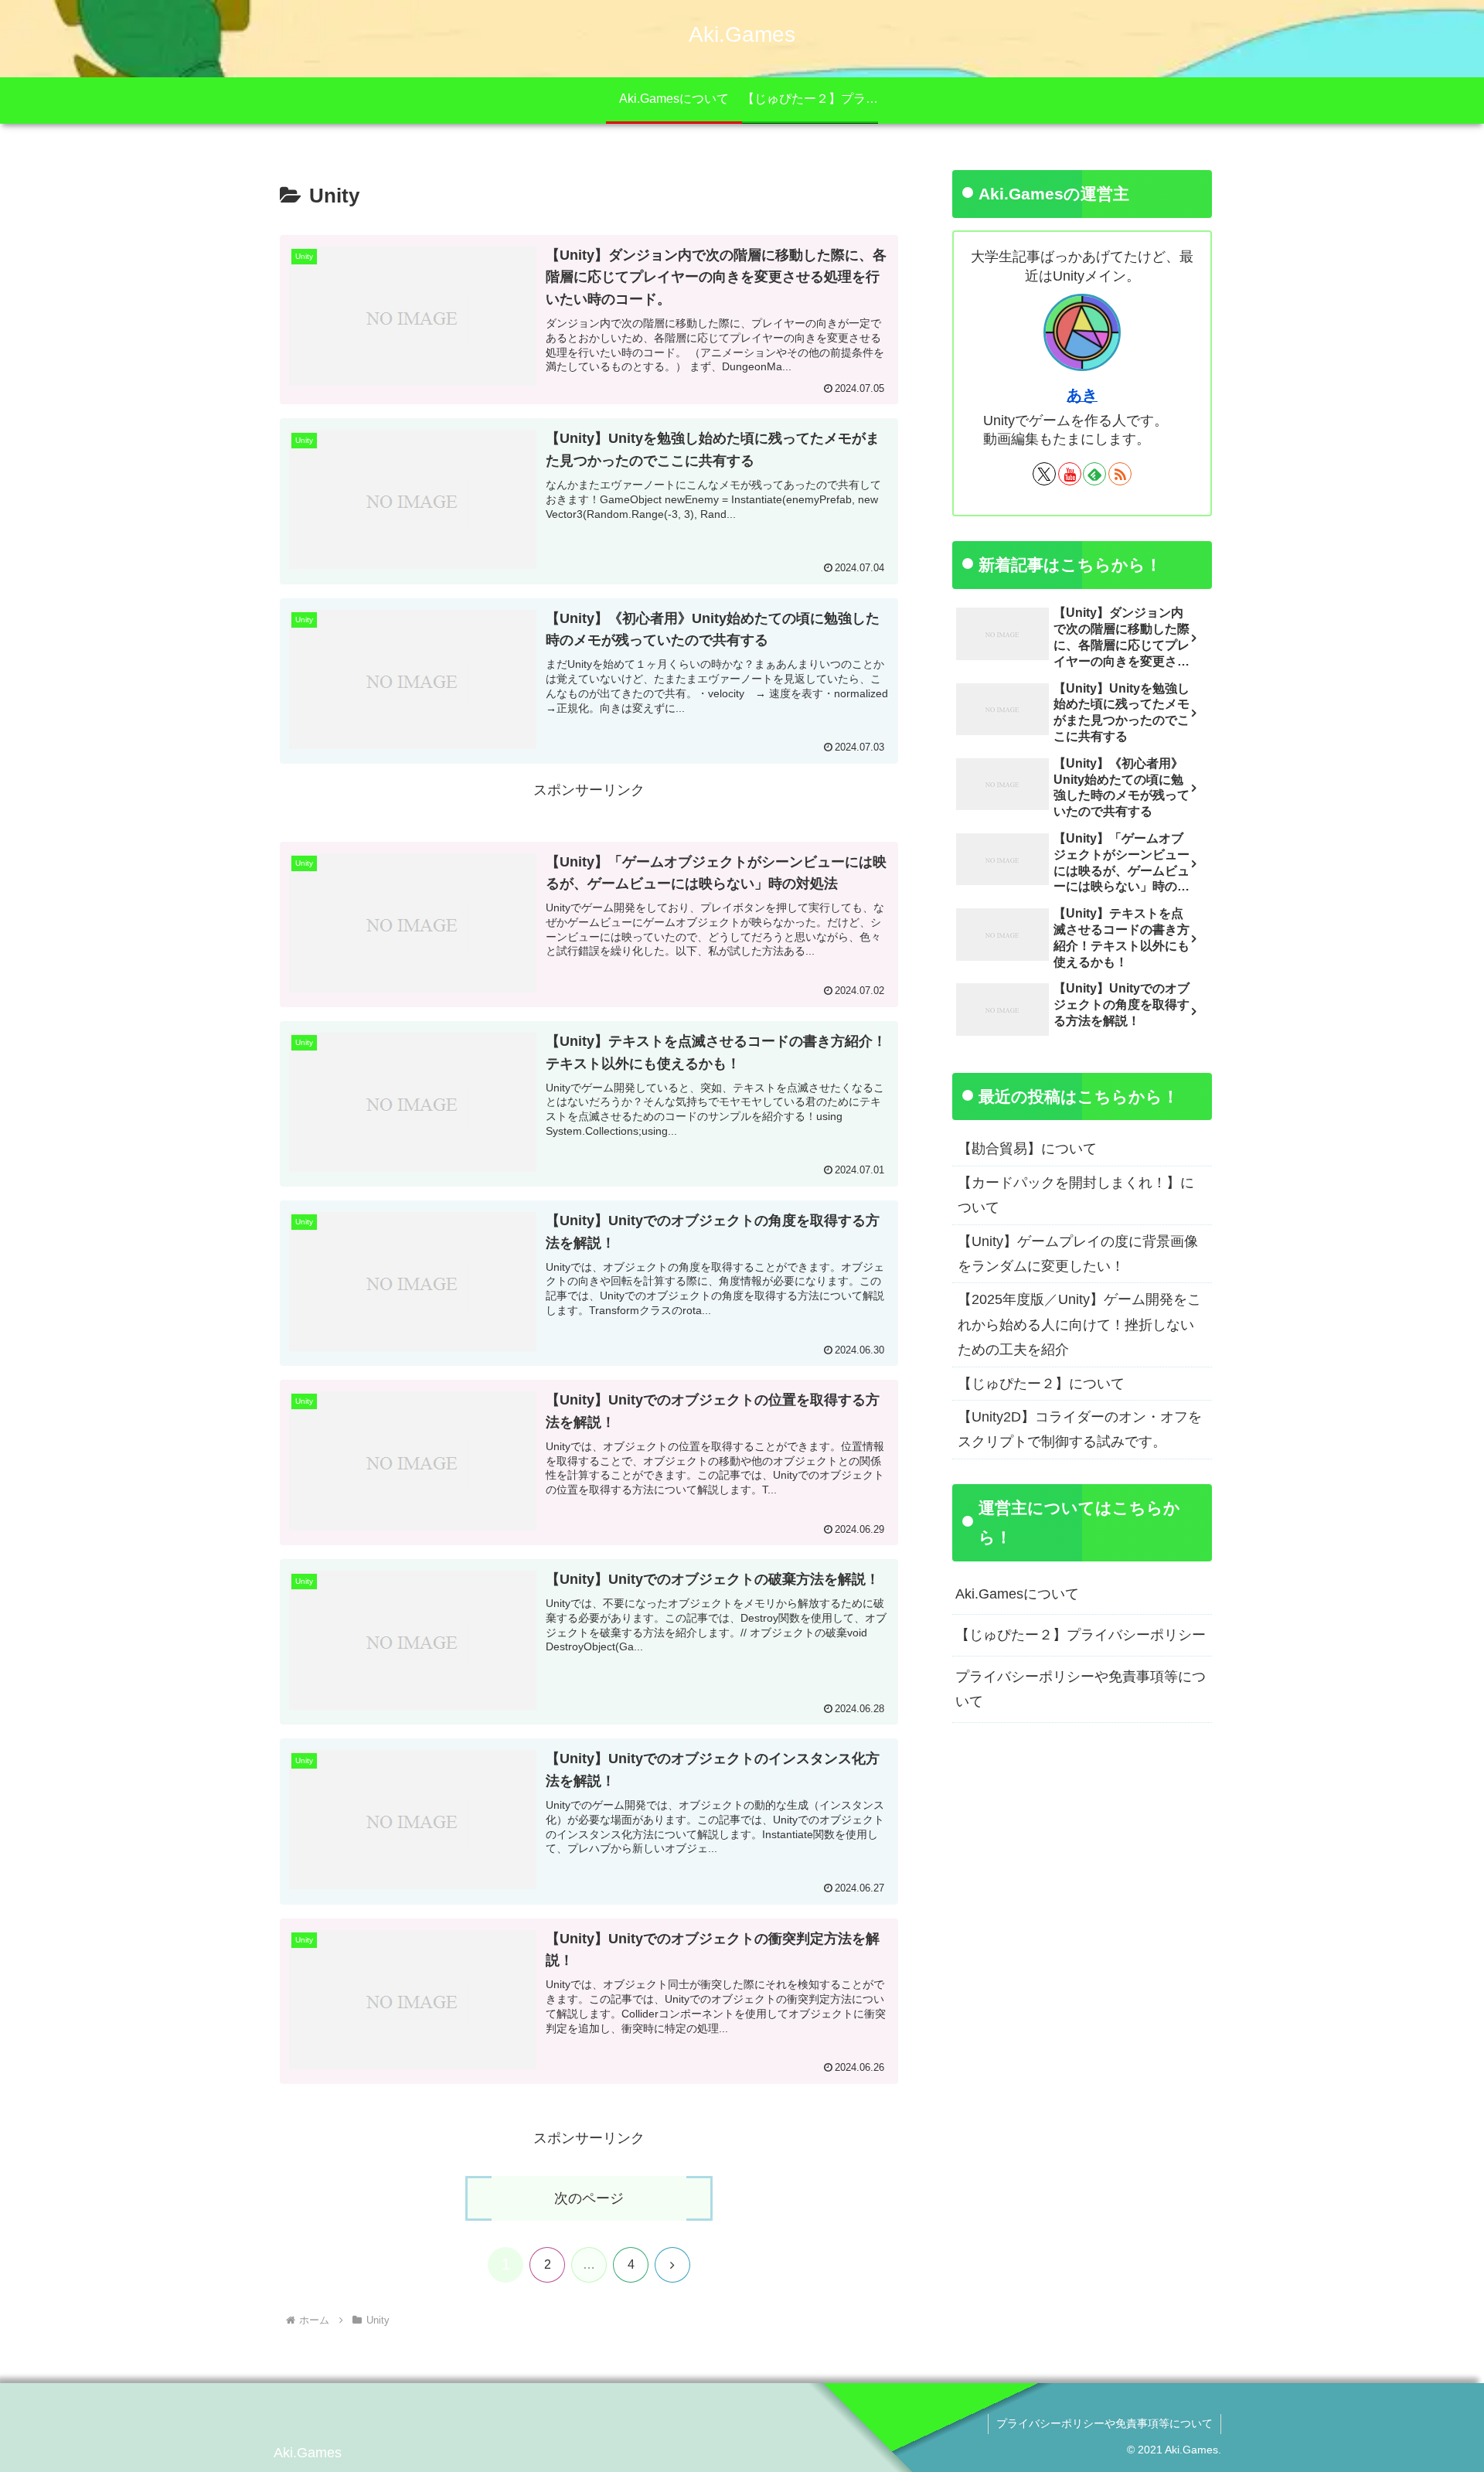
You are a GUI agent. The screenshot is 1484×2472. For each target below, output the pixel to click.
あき (1082, 395)
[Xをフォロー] (1044, 474)
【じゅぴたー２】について (1041, 1384)
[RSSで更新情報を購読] (1120, 474)
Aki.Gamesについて (1017, 1594)
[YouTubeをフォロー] (1070, 474)
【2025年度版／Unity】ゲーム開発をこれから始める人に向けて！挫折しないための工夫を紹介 (1079, 1325)
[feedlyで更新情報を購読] (1094, 474)
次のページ (589, 2198)
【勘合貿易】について (1027, 1149)
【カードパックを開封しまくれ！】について (1076, 1195)
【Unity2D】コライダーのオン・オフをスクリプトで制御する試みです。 (1080, 1429)
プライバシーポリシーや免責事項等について (1081, 1689)
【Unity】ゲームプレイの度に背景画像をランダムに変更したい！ (1078, 1254)
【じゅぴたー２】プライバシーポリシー (1081, 1635)
